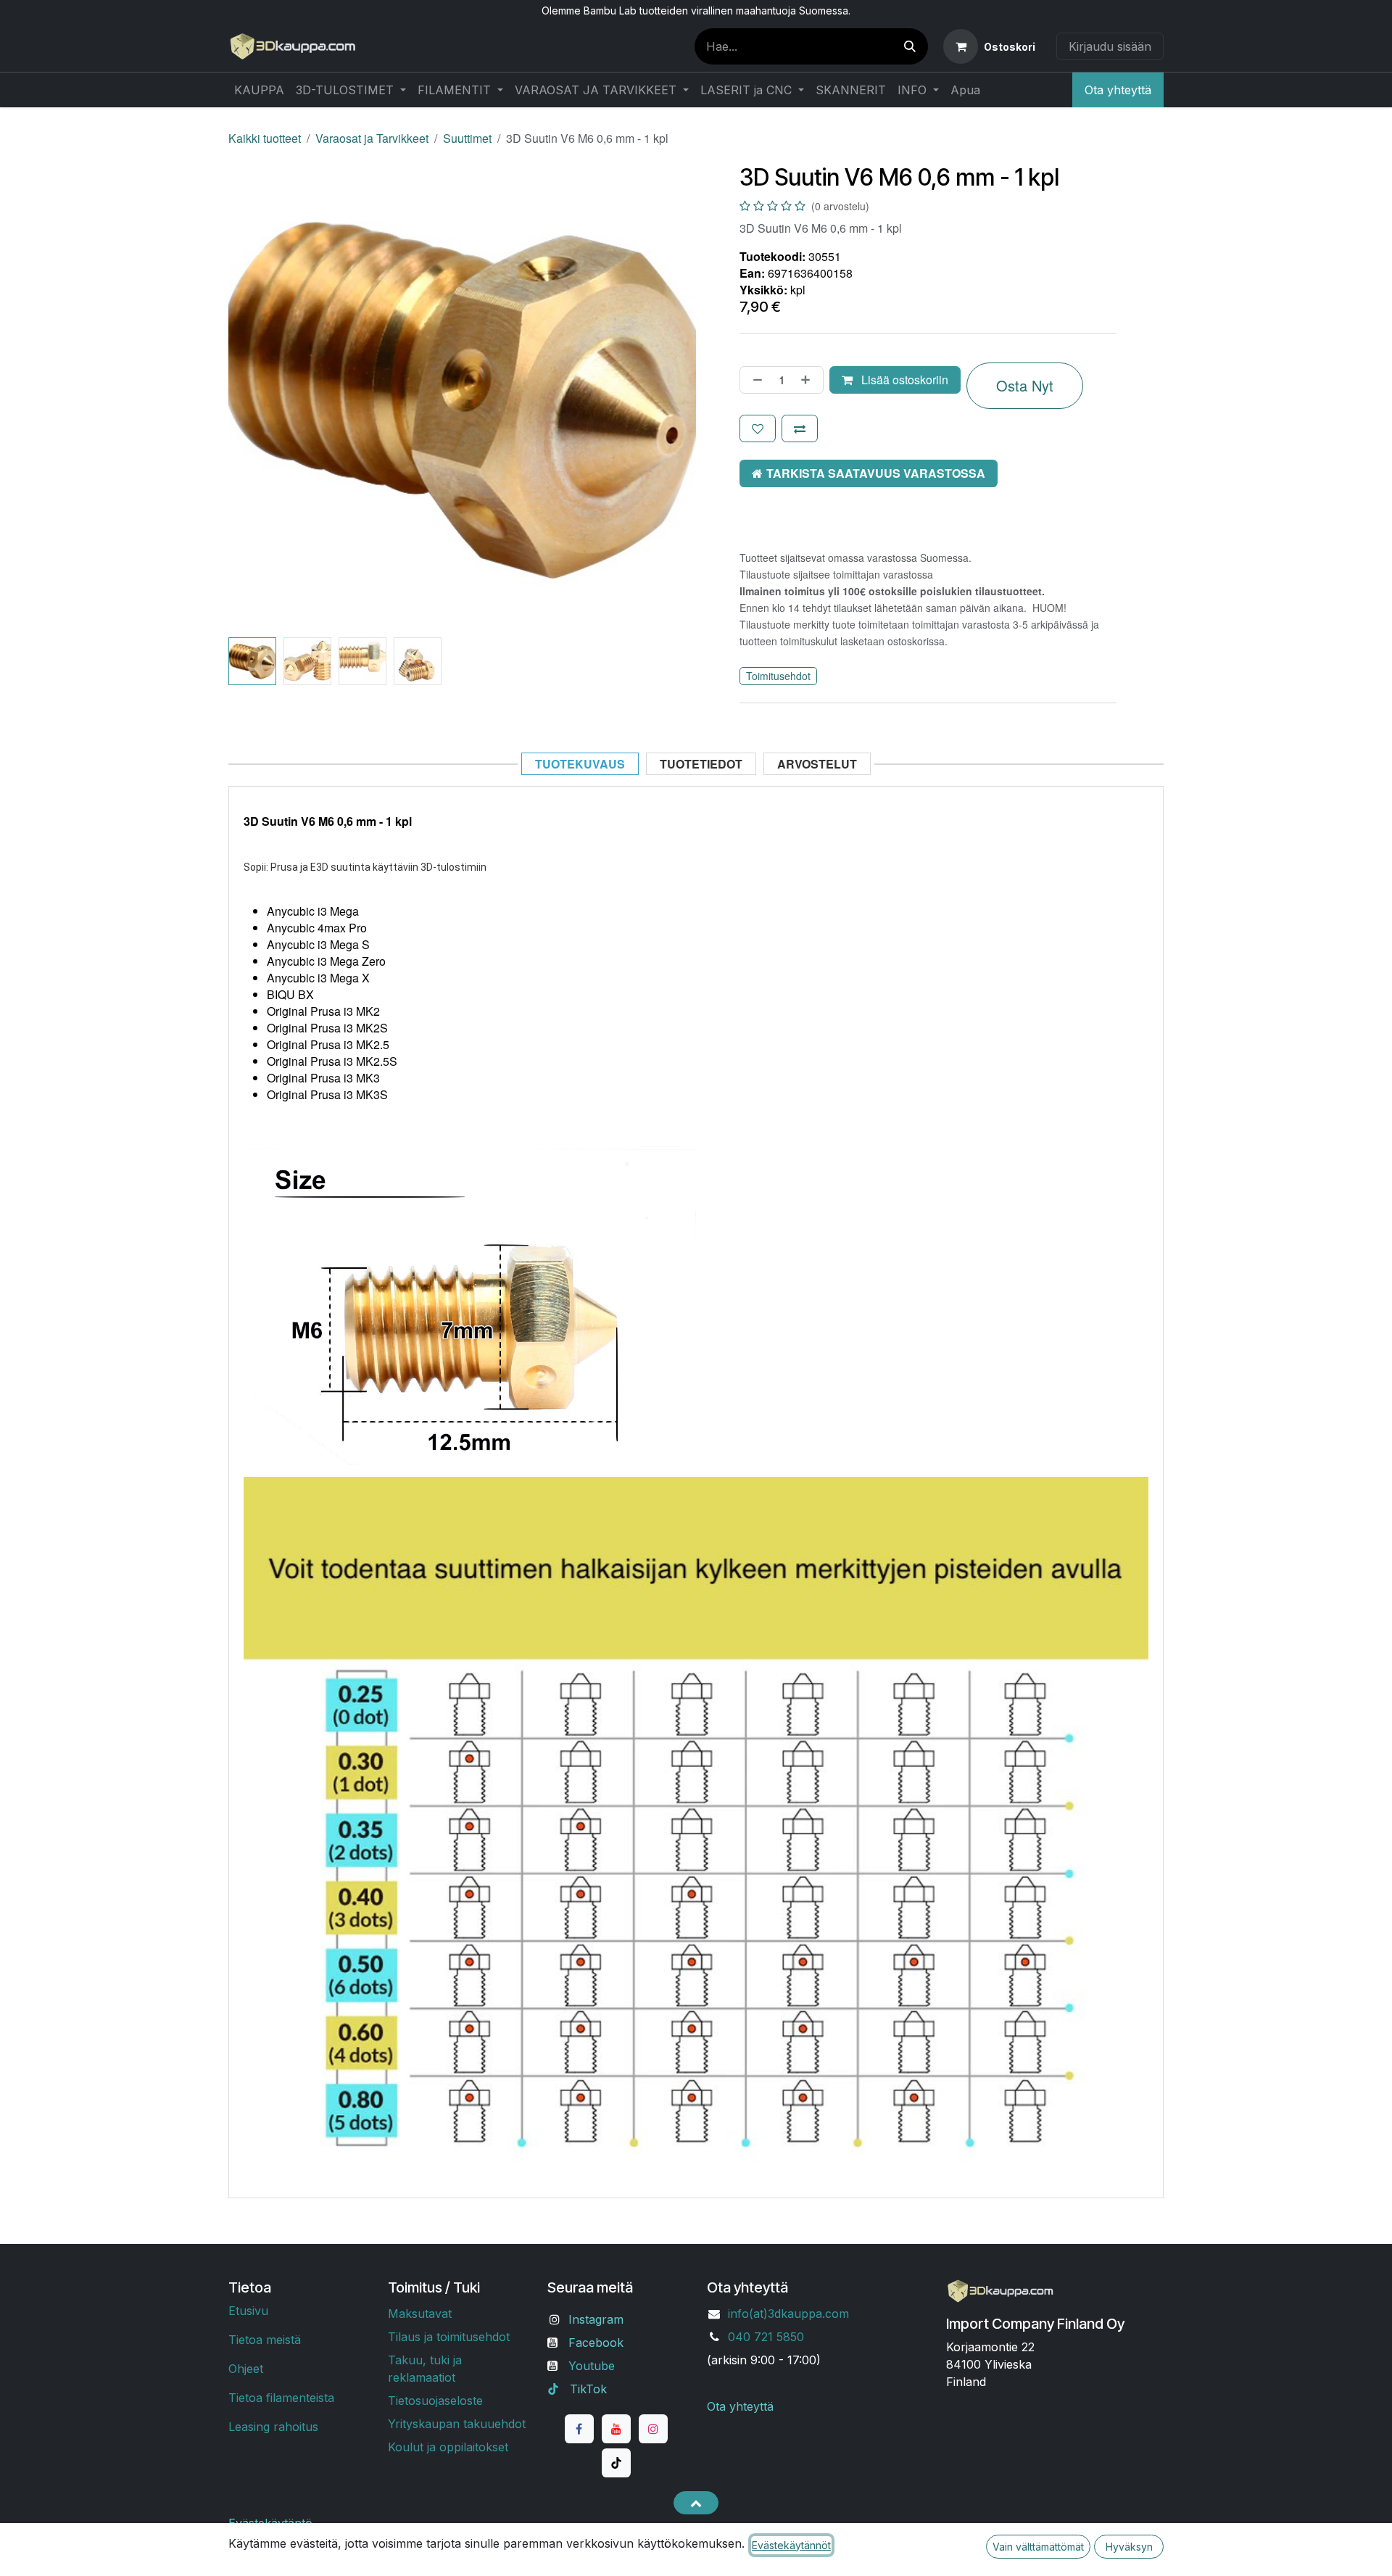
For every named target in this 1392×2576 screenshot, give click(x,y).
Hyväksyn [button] (1129, 2547)
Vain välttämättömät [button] (1038, 2547)
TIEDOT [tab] (701, 764)
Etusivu (248, 2311)
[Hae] (910, 46)
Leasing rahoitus (273, 2427)
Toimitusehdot (778, 676)
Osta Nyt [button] (1025, 385)
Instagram (596, 2319)
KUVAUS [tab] (580, 764)
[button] (252, 398)
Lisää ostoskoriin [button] (903, 380)
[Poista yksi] (755, 380)
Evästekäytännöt (791, 2545)
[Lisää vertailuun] (800, 428)
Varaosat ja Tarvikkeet (372, 138)
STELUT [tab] (817, 764)
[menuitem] (259, 90)
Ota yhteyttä (1118, 90)
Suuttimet (467, 138)
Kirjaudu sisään (1110, 46)
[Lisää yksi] (808, 380)
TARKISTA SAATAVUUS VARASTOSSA (876, 473)
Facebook (596, 2343)
